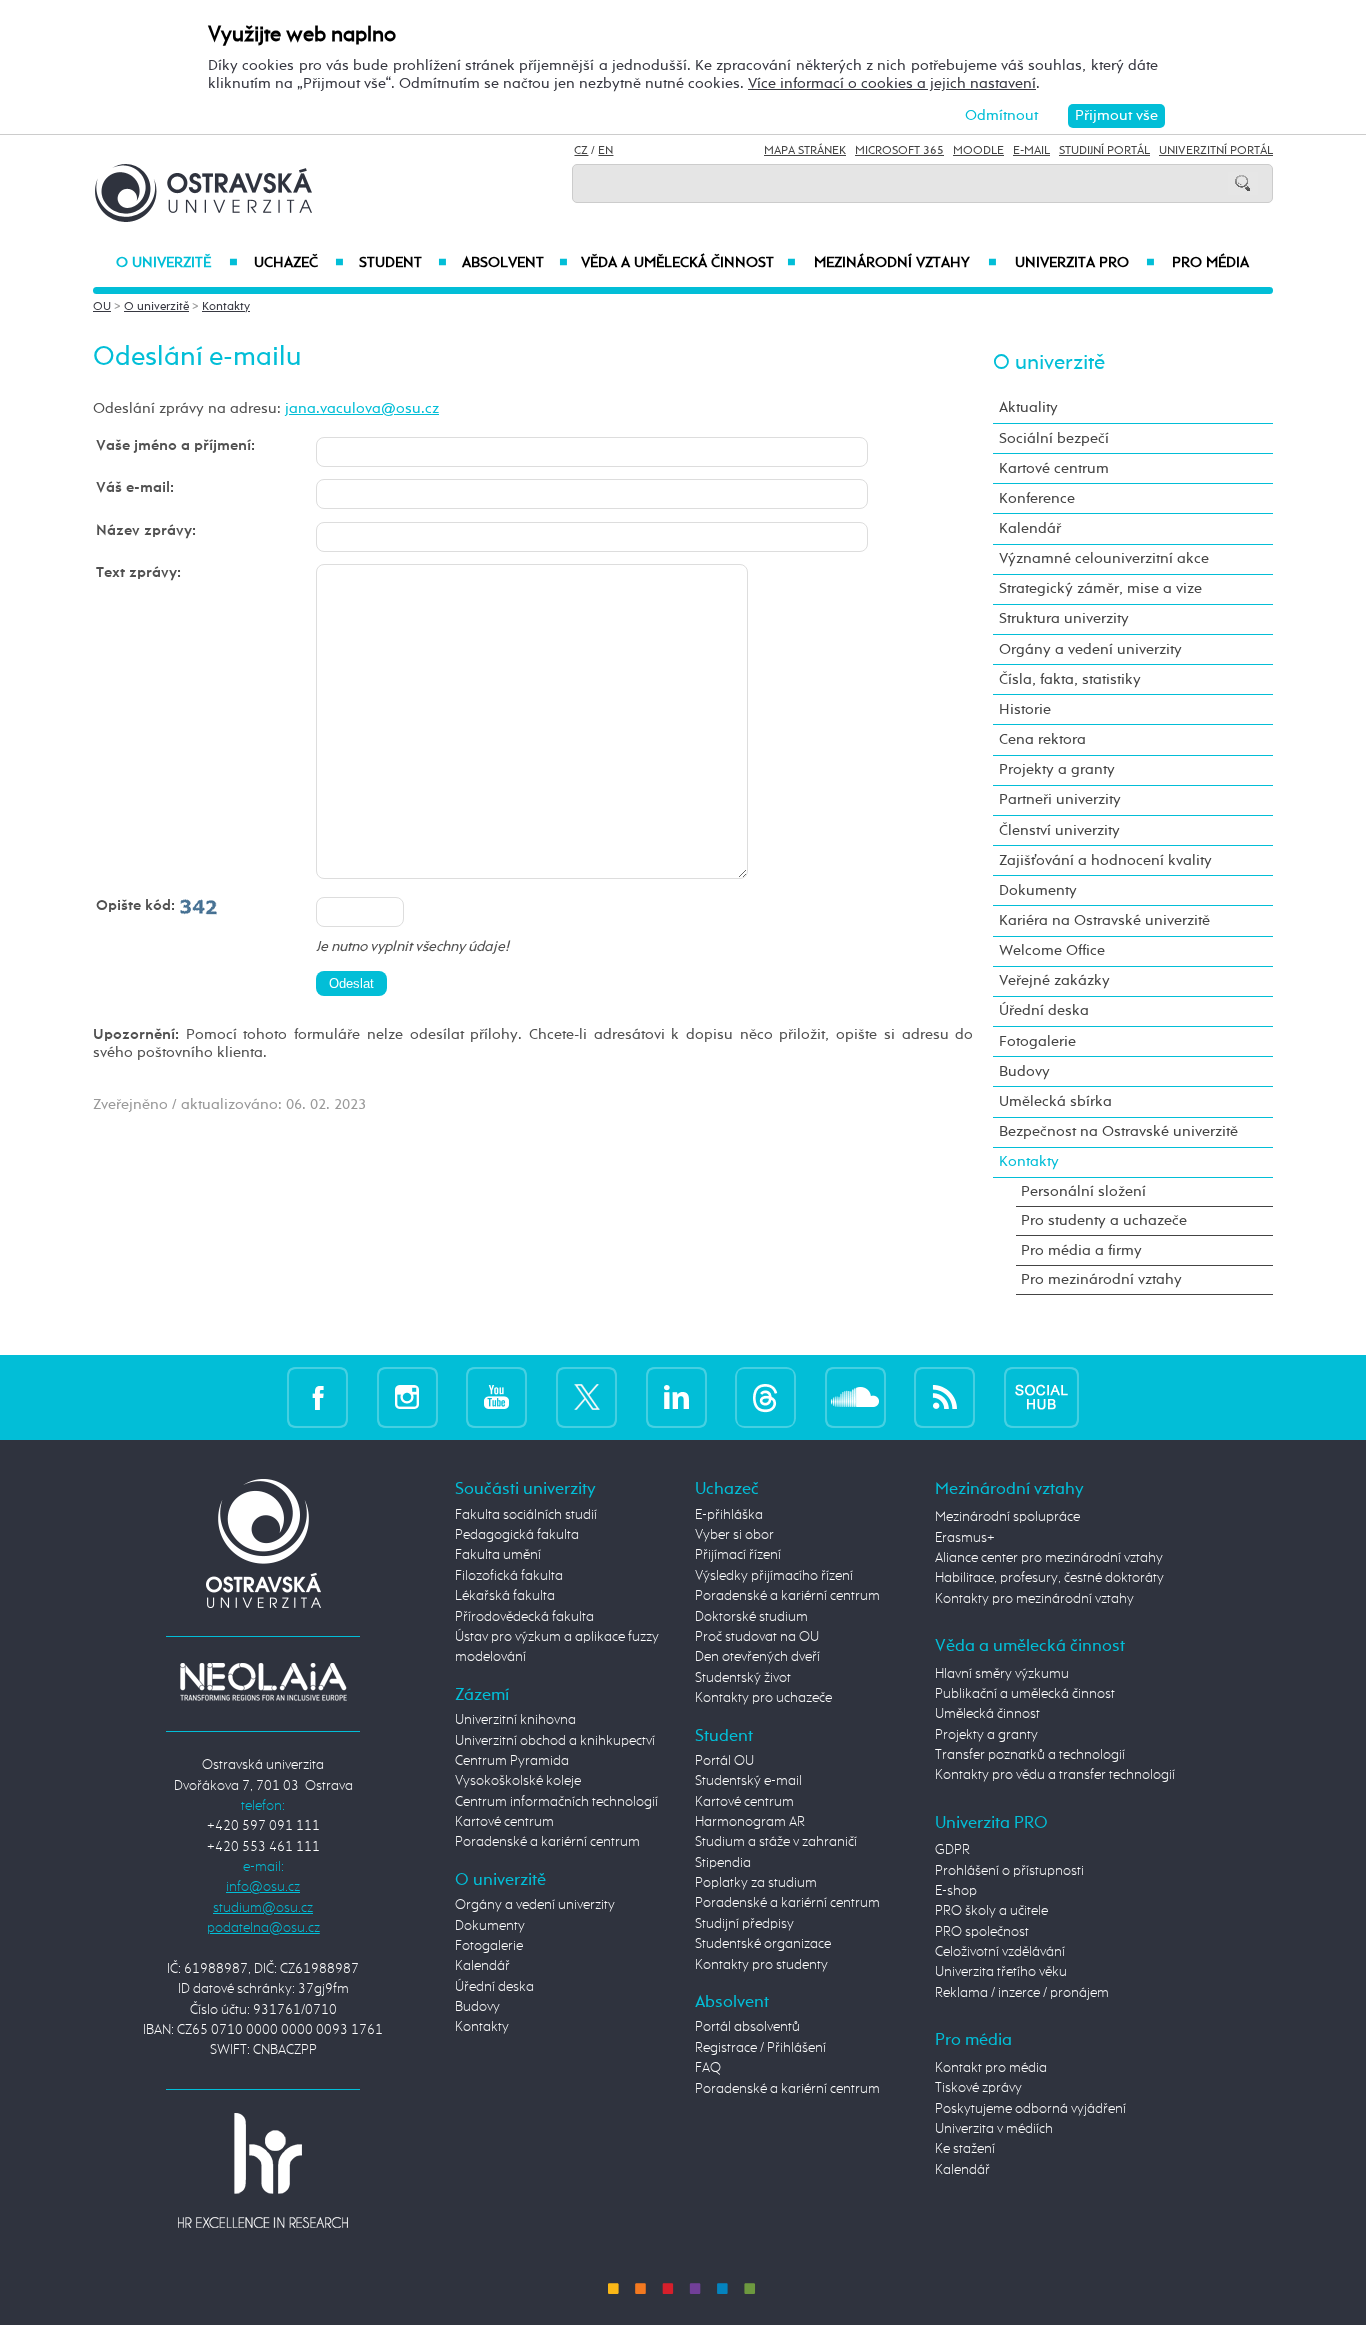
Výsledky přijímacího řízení (774, 1576)
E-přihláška (729, 1515)
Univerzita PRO (1085, 263)
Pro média (1210, 263)
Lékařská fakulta (505, 1596)
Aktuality (1028, 407)
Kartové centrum (1054, 468)
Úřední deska (1044, 1010)
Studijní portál (1104, 151)
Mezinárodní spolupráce (1007, 1517)
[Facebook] (317, 1396)
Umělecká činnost (987, 1714)
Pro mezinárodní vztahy (1101, 1279)
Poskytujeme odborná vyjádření (1030, 2109)
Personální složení (1083, 1191)
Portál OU (724, 1761)
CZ (581, 151)
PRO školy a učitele (991, 1911)
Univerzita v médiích (994, 2129)
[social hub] (1041, 1396)
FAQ (708, 2068)
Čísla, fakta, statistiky (1070, 679)
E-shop (956, 1891)
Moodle (978, 151)
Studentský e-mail (748, 1781)
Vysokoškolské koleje (518, 1781)
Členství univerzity (1059, 830)
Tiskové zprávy (978, 2088)
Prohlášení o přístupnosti (1009, 1871)
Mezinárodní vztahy (905, 263)
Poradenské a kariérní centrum (547, 1842)
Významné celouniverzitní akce (1104, 558)
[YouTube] (496, 1396)
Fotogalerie (1037, 1041)
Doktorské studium (751, 1617)
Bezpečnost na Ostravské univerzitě (1118, 1131)
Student (403, 263)
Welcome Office (1052, 950)
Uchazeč (298, 263)
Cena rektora (1042, 739)
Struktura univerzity (1064, 618)
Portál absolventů (747, 2027)
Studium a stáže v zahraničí (776, 1842)
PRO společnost (982, 1932)
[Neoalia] (263, 1681)
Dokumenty (1038, 890)
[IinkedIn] (676, 1396)
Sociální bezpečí (1054, 438)
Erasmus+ (965, 1538)
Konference (1037, 498)
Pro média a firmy (1081, 1250)
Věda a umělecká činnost (688, 263)
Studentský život (743, 1678)
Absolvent (515, 263)
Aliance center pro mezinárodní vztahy (1049, 1558)
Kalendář (1030, 528)
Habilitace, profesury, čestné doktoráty (1049, 1578)
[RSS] (944, 1396)
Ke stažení (965, 2149)
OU (102, 307)
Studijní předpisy (744, 1924)
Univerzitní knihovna (515, 1720)
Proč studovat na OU (757, 1637)
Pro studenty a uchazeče (1104, 1220)
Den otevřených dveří (757, 1657)
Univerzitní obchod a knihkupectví (555, 1741)
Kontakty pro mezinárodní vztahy (1034, 1599)
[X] (586, 1396)
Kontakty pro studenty (761, 1965)
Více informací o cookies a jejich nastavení (892, 83)
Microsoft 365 (899, 151)
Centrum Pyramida (512, 1761)
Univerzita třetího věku (1001, 1972)
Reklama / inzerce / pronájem (1022, 1993)
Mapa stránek (805, 151)
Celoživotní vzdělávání (1000, 1952)
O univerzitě (177, 263)
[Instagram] (407, 1396)
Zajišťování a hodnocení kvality (1105, 860)
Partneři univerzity (1060, 799)
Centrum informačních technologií (556, 1802)
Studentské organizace (763, 1944)
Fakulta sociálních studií (526, 1515)
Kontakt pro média (991, 2068)
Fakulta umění (498, 1555)
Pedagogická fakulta (517, 1535)
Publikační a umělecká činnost (1025, 1694)
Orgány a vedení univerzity (1090, 649)
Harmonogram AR (750, 1822)
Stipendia (723, 1863)
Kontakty (226, 307)
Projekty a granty (1057, 769)
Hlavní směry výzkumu (1002, 1674)
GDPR (952, 1850)
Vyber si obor (734, 1535)
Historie (1025, 709)
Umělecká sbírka (1055, 1101)
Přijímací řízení (738, 1555)
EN (605, 151)
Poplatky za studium (756, 1883)
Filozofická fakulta (509, 1576)
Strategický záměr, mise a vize (1100, 588)
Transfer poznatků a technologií (1030, 1755)
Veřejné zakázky (1054, 980)
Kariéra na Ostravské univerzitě (1104, 920)
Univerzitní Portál (1216, 151)
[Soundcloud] (855, 1396)
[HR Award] (263, 2170)
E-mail (1031, 151)
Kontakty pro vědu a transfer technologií (1055, 1775)
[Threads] (765, 1396)
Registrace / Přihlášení (760, 2048)
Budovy (1024, 1071)
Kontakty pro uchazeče (763, 1698)
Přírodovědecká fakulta (524, 1617)
